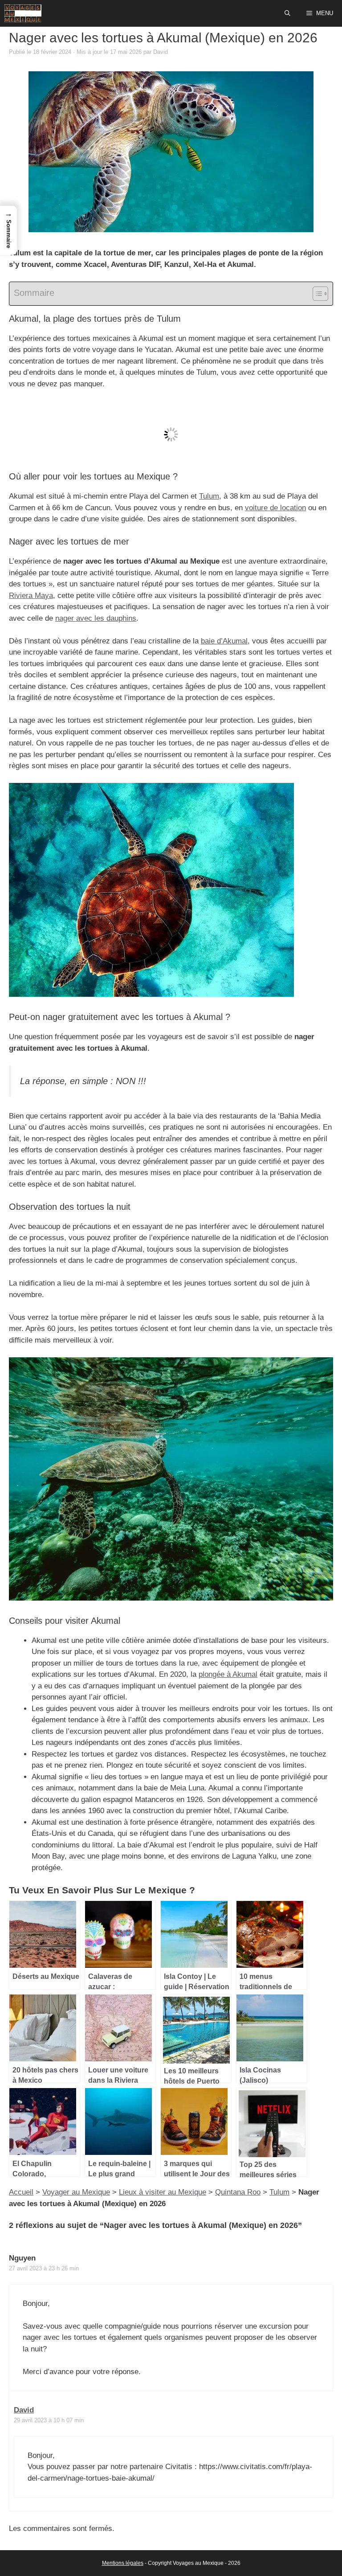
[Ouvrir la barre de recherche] (288, 13)
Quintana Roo (238, 2192)
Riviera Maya (31, 596)
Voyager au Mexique (76, 2192)
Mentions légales (123, 2563)
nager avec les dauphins (96, 618)
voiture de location (275, 508)
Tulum (209, 496)
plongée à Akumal (228, 1674)
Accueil (21, 2192)
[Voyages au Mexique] (23, 13)
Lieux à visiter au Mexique (163, 2192)
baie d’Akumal (224, 641)
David (24, 2410)
